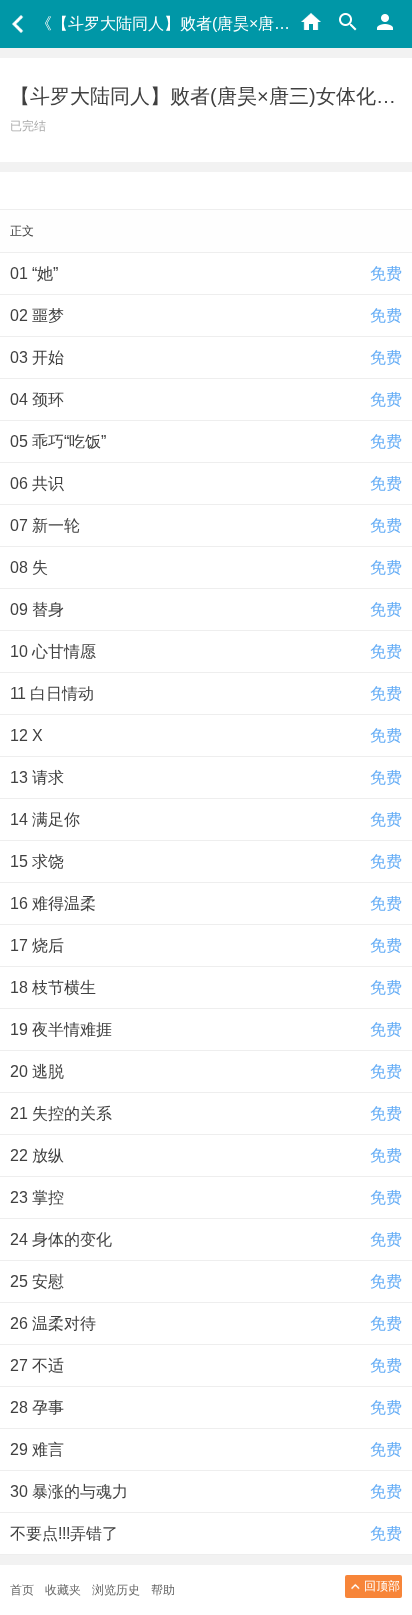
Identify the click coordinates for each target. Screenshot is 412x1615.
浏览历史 (116, 1590)
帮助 (163, 1590)
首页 (22, 1590)
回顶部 (382, 1586)
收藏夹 (63, 1590)
